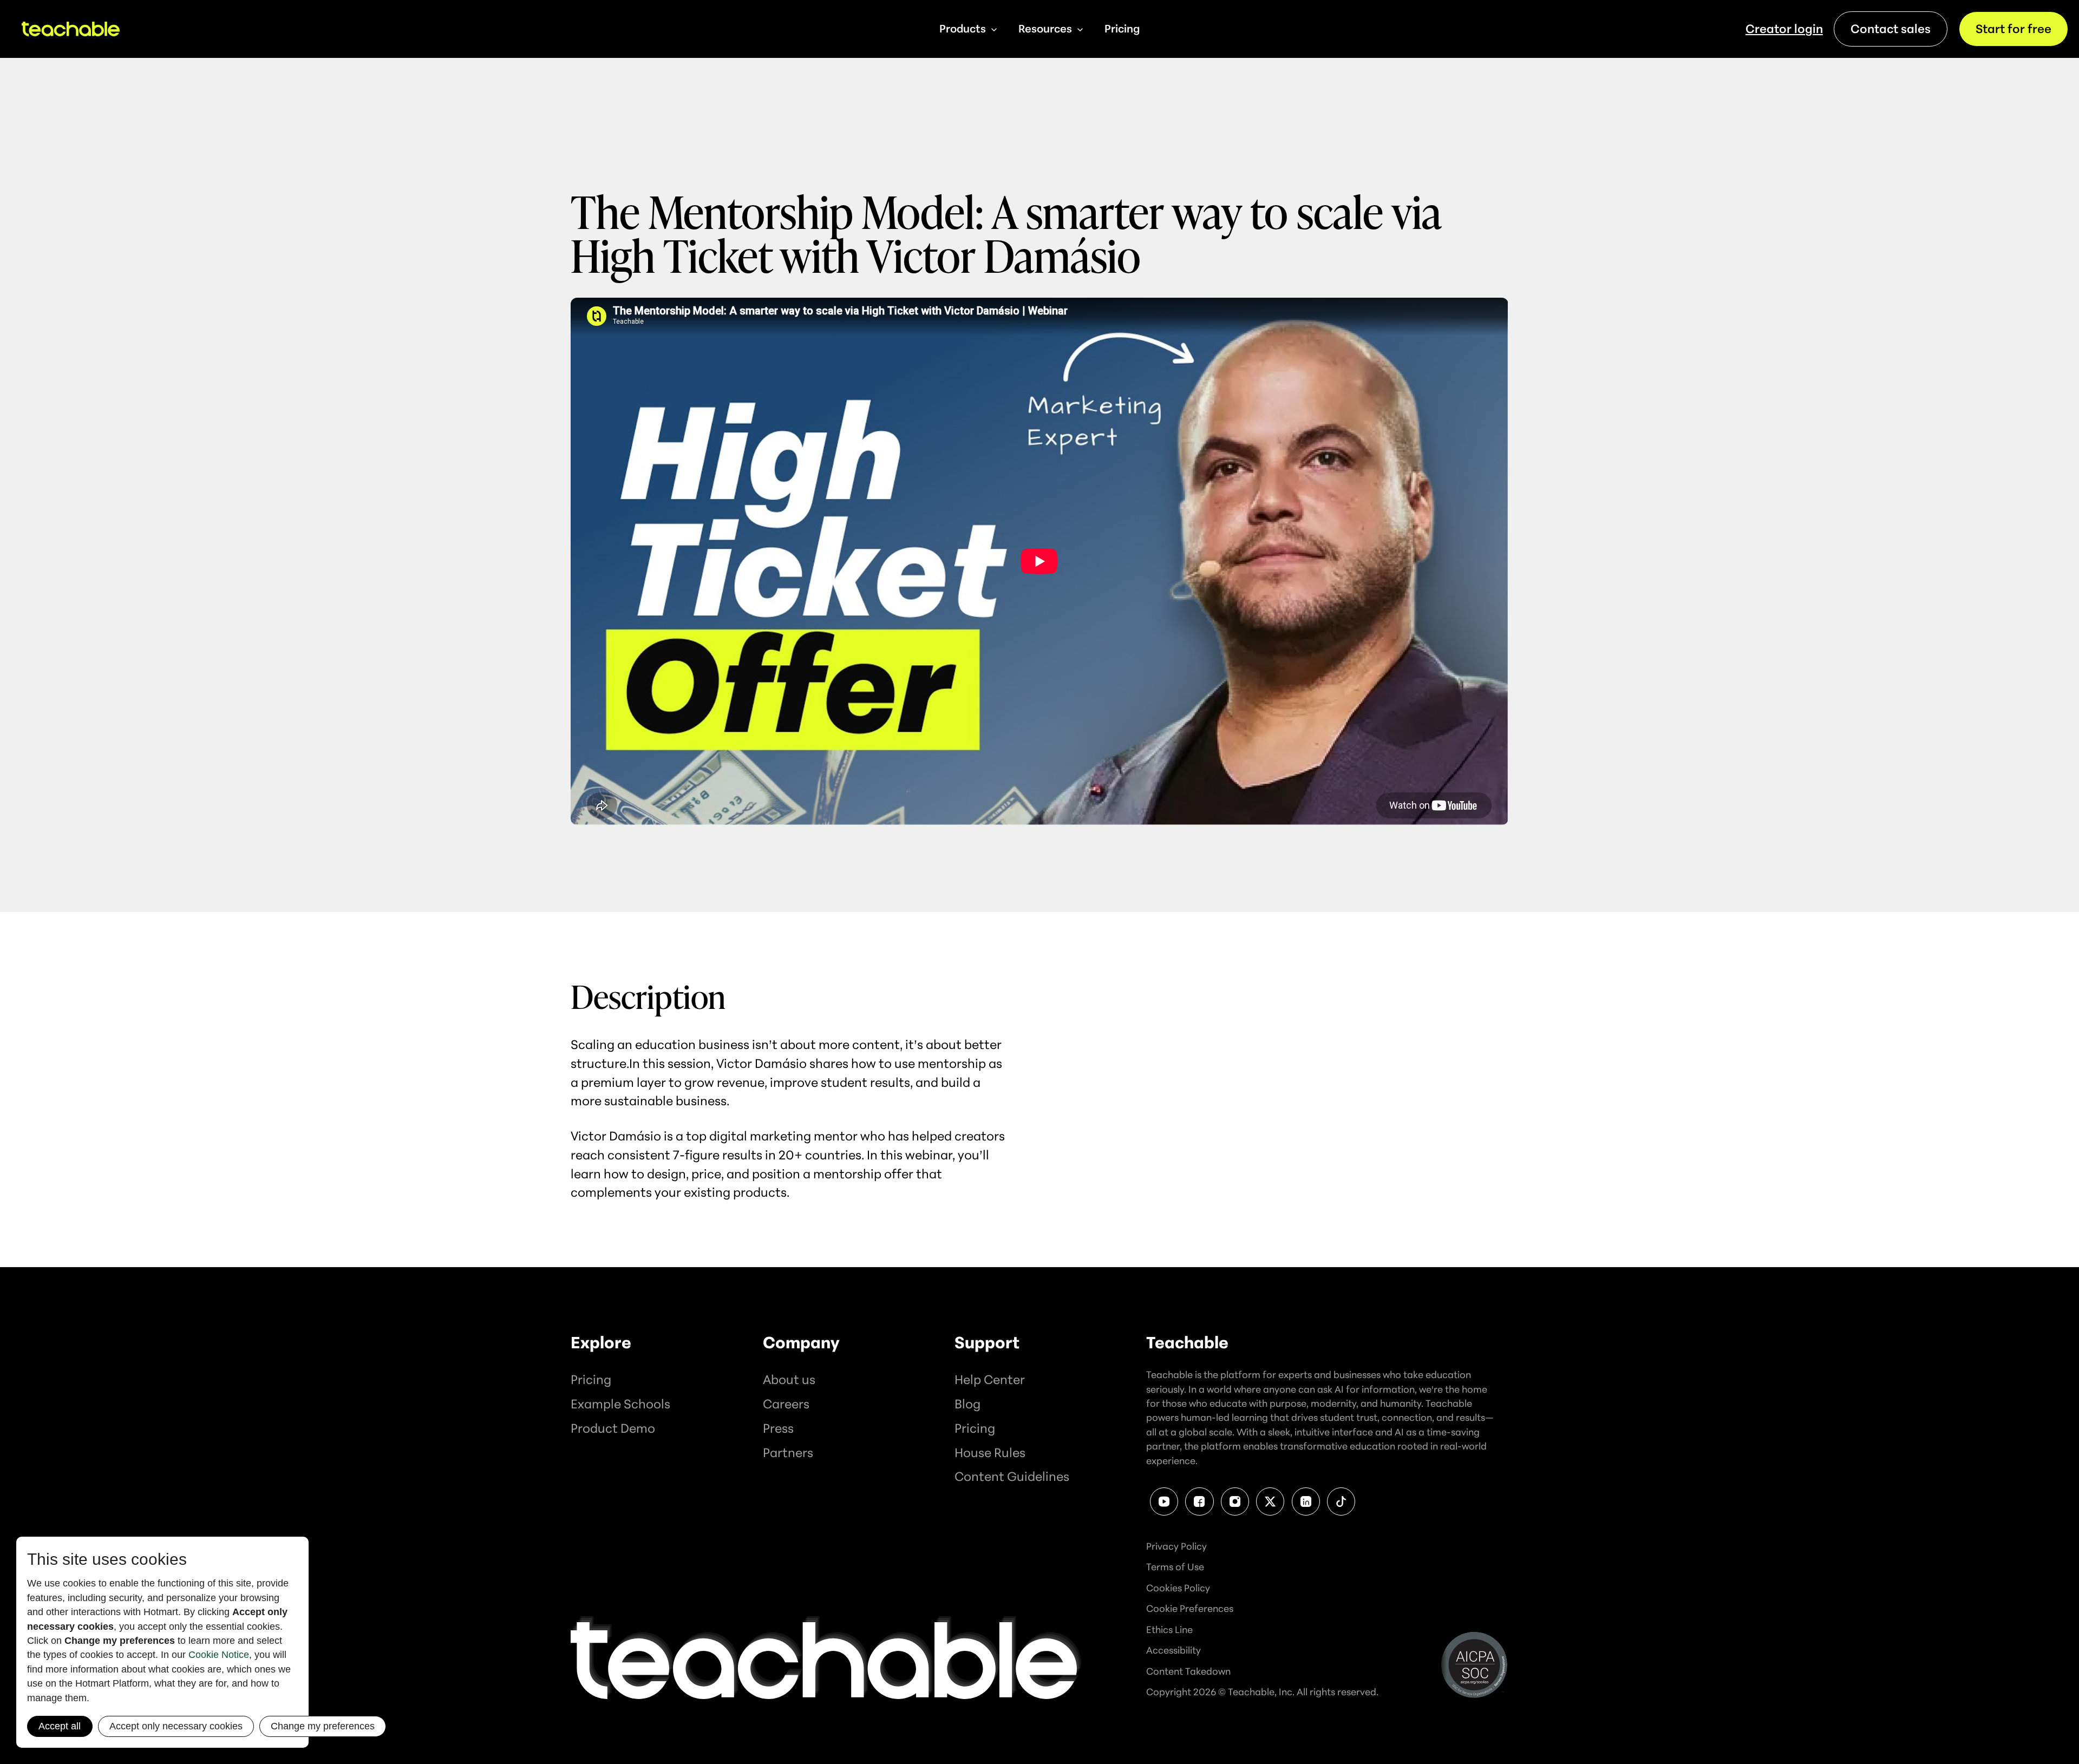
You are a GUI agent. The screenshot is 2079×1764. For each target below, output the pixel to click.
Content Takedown (1188, 1671)
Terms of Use (1175, 1566)
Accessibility (1173, 1650)
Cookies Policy (1178, 1588)
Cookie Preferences (1190, 1608)
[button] (968, 29)
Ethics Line (1169, 1629)
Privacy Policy (1176, 1546)
